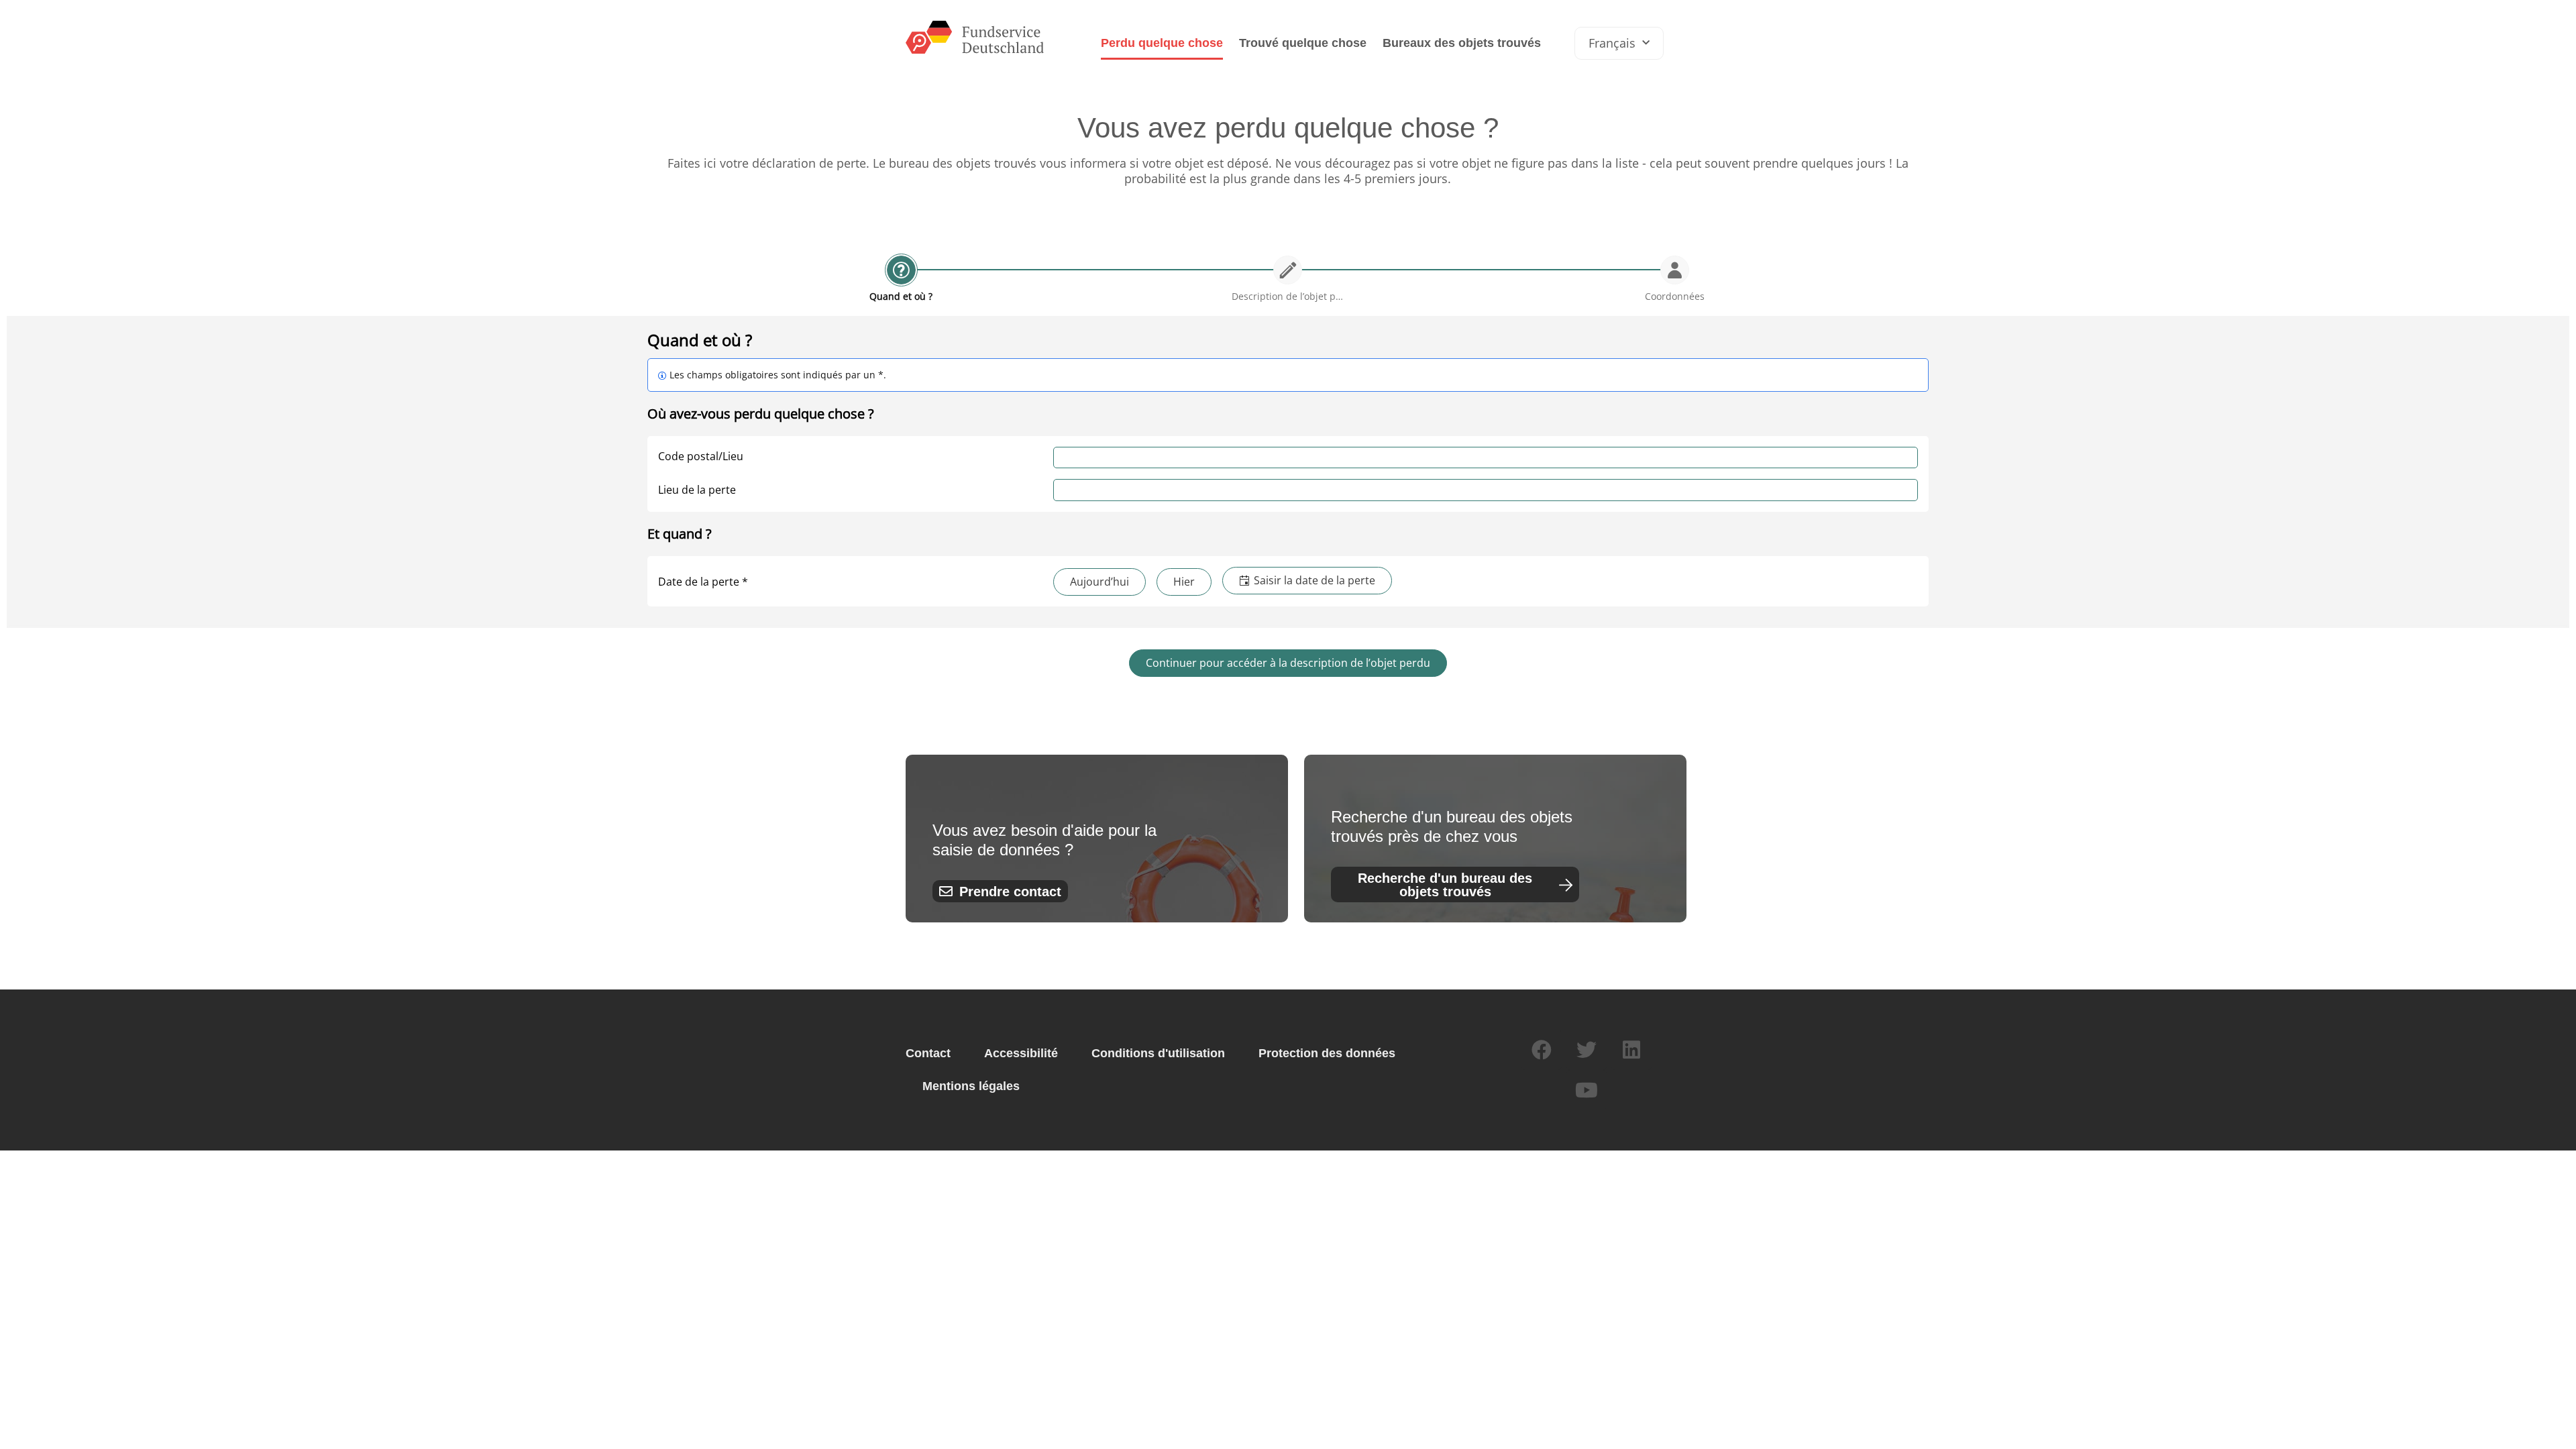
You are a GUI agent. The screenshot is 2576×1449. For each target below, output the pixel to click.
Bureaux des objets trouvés (1462, 43)
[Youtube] (1587, 1090)
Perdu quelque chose (1162, 43)
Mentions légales (971, 1086)
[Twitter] (1587, 1050)
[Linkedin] (1631, 1050)
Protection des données (1327, 1053)
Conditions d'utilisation (1158, 1053)
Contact (928, 1053)
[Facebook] (1542, 1050)
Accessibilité (1021, 1053)
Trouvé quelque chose (1303, 43)
